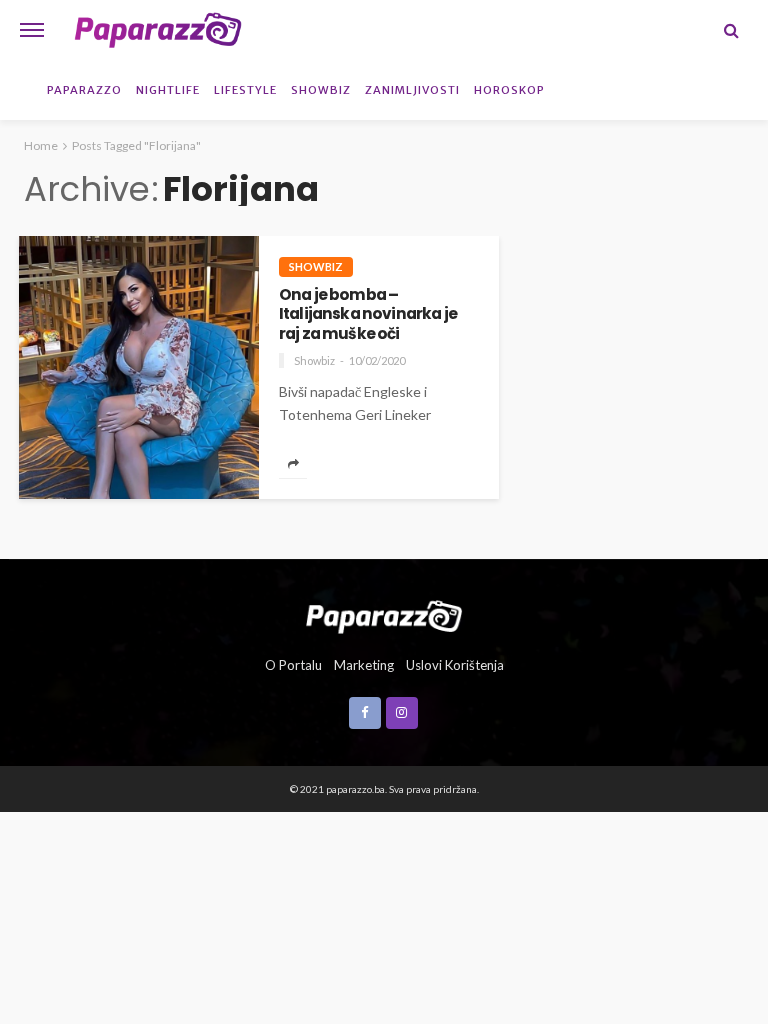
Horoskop (509, 90)
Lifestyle (245, 90)
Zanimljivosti (412, 90)
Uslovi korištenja (455, 665)
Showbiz (321, 90)
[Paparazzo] (383, 615)
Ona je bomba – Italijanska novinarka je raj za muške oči (368, 314)
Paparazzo (84, 90)
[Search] (731, 30)
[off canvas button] (32, 30)
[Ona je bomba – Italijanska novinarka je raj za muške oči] (139, 367)
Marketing (364, 665)
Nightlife (168, 90)
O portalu (293, 665)
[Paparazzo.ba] (158, 30)
